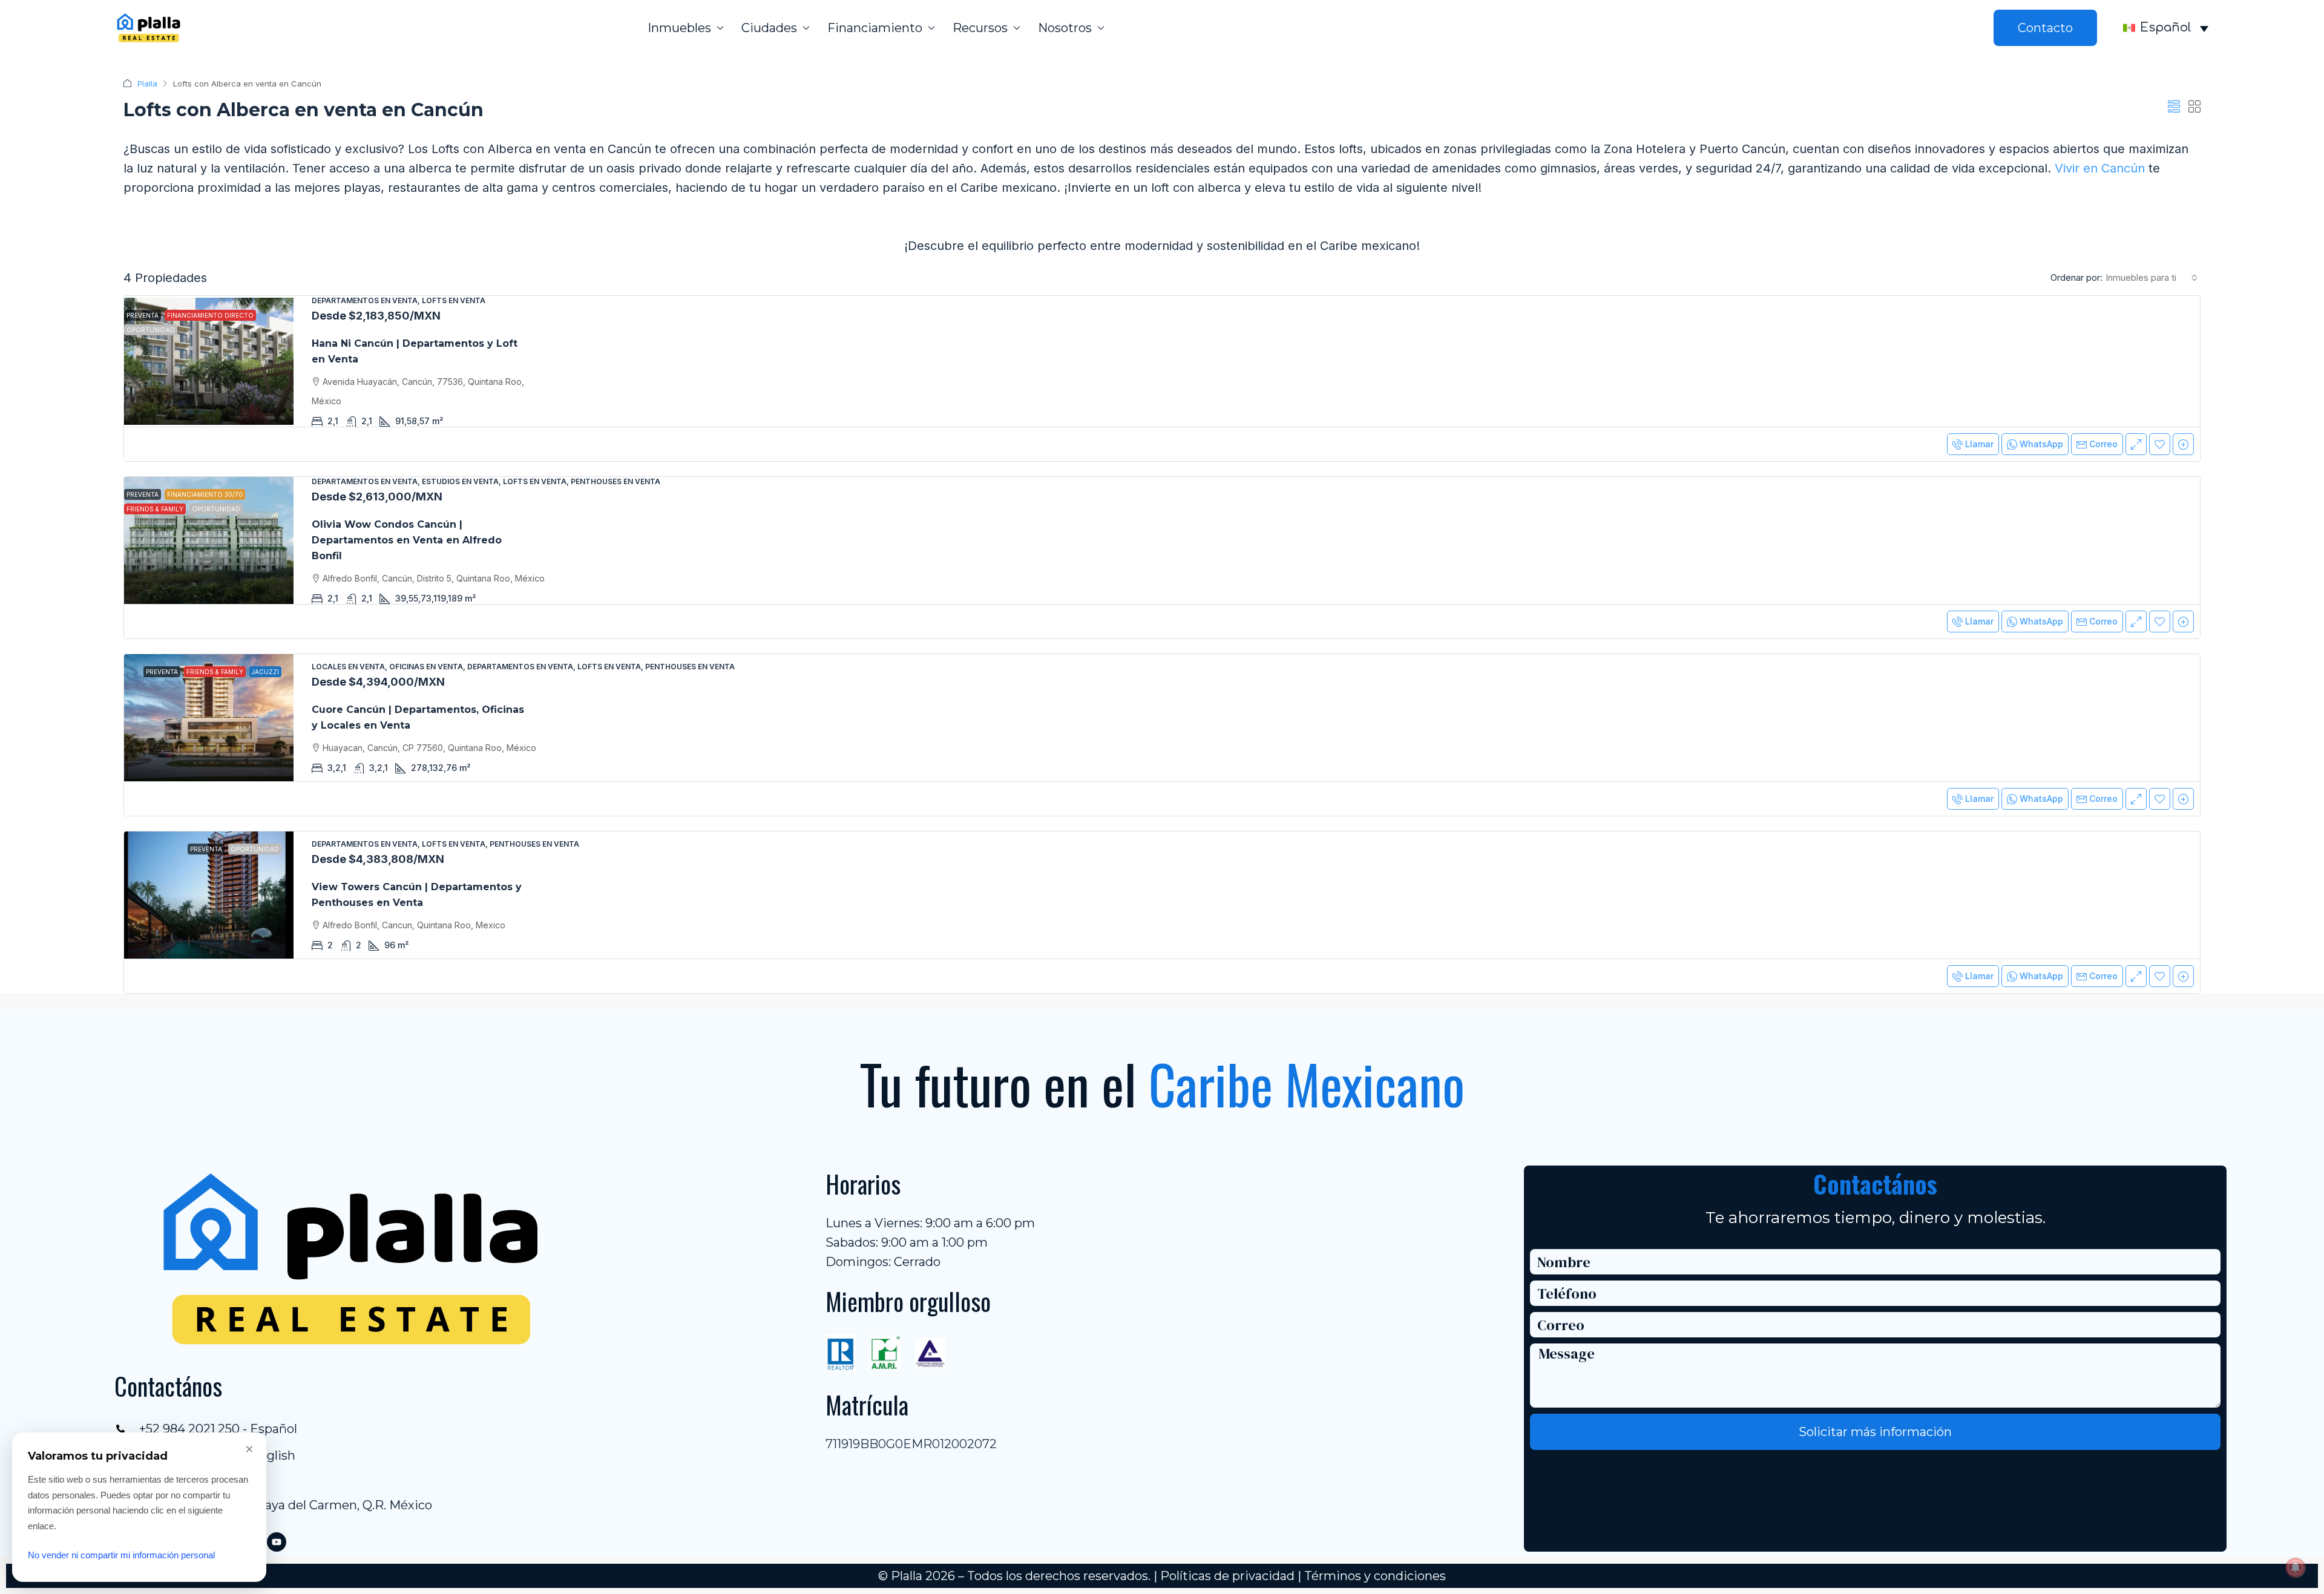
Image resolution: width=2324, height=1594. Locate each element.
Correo (2103, 444)
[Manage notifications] (2296, 1567)
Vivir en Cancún (2100, 168)
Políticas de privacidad (1227, 1576)
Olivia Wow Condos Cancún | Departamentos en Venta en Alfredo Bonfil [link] (407, 540)
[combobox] (2152, 278)
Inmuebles (679, 28)
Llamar (1979, 444)
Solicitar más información (1875, 1432)
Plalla (147, 84)
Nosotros (1065, 28)
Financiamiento (875, 28)
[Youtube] (277, 1542)
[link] (209, 361)
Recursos (980, 28)
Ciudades (769, 28)
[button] (2174, 107)
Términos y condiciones (1375, 1576)
